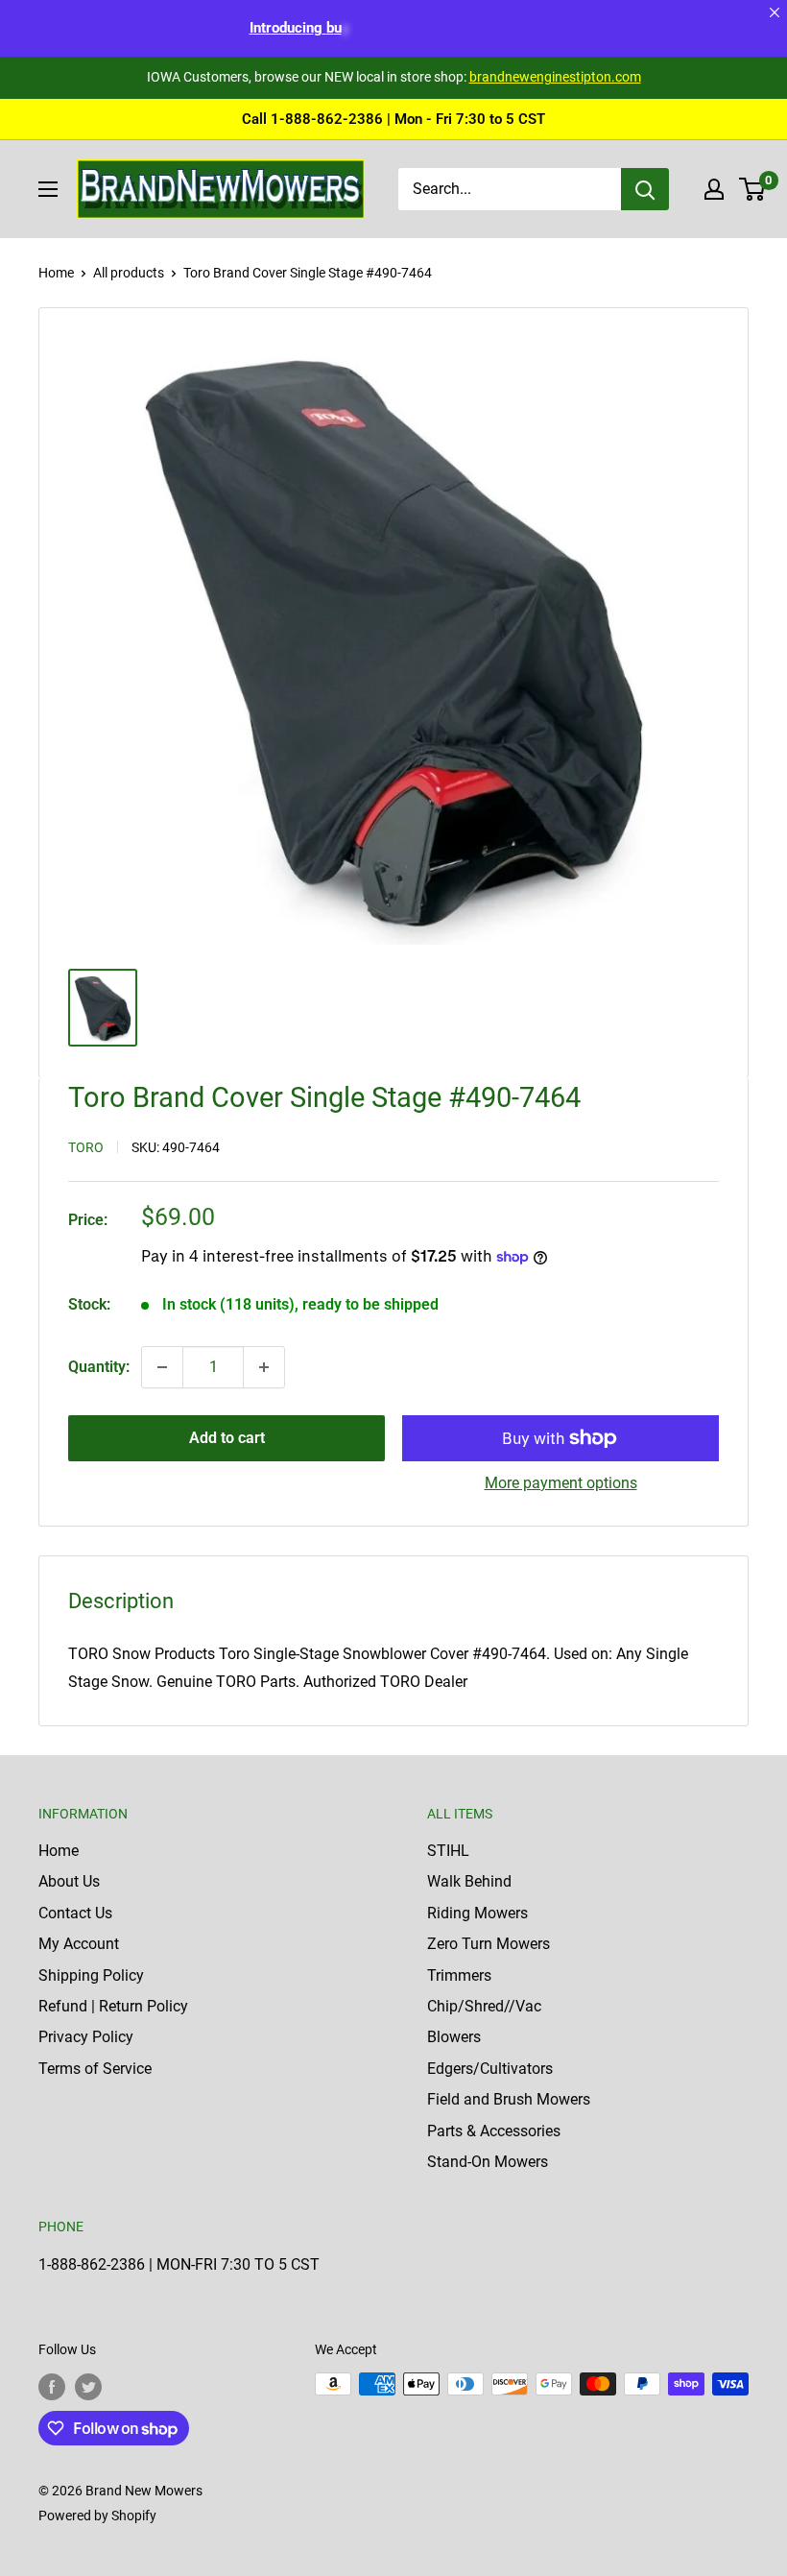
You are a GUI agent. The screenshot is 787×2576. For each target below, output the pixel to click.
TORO (86, 1147)
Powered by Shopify (97, 2516)
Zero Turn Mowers (489, 1944)
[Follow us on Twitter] (88, 2386)
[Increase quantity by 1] (264, 1367)
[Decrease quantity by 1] (162, 1367)
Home (56, 273)
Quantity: (99, 1367)
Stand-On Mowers (488, 2162)
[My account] (714, 189)
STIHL (448, 1851)
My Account (79, 1944)
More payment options (561, 1483)
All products (129, 273)
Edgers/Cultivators (490, 2069)
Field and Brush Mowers (509, 2099)
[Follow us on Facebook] (52, 2386)
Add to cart (227, 1438)
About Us (69, 1881)
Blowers (454, 2037)
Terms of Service (95, 2069)
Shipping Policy (91, 1975)
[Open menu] (48, 189)
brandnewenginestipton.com (555, 77)
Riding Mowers (477, 1913)
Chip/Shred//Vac (484, 2006)
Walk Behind (469, 1881)
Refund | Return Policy (113, 2006)
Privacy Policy (86, 2037)
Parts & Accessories (494, 2131)
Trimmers (459, 1975)
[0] (753, 189)
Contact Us (75, 1913)
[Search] (645, 189)
